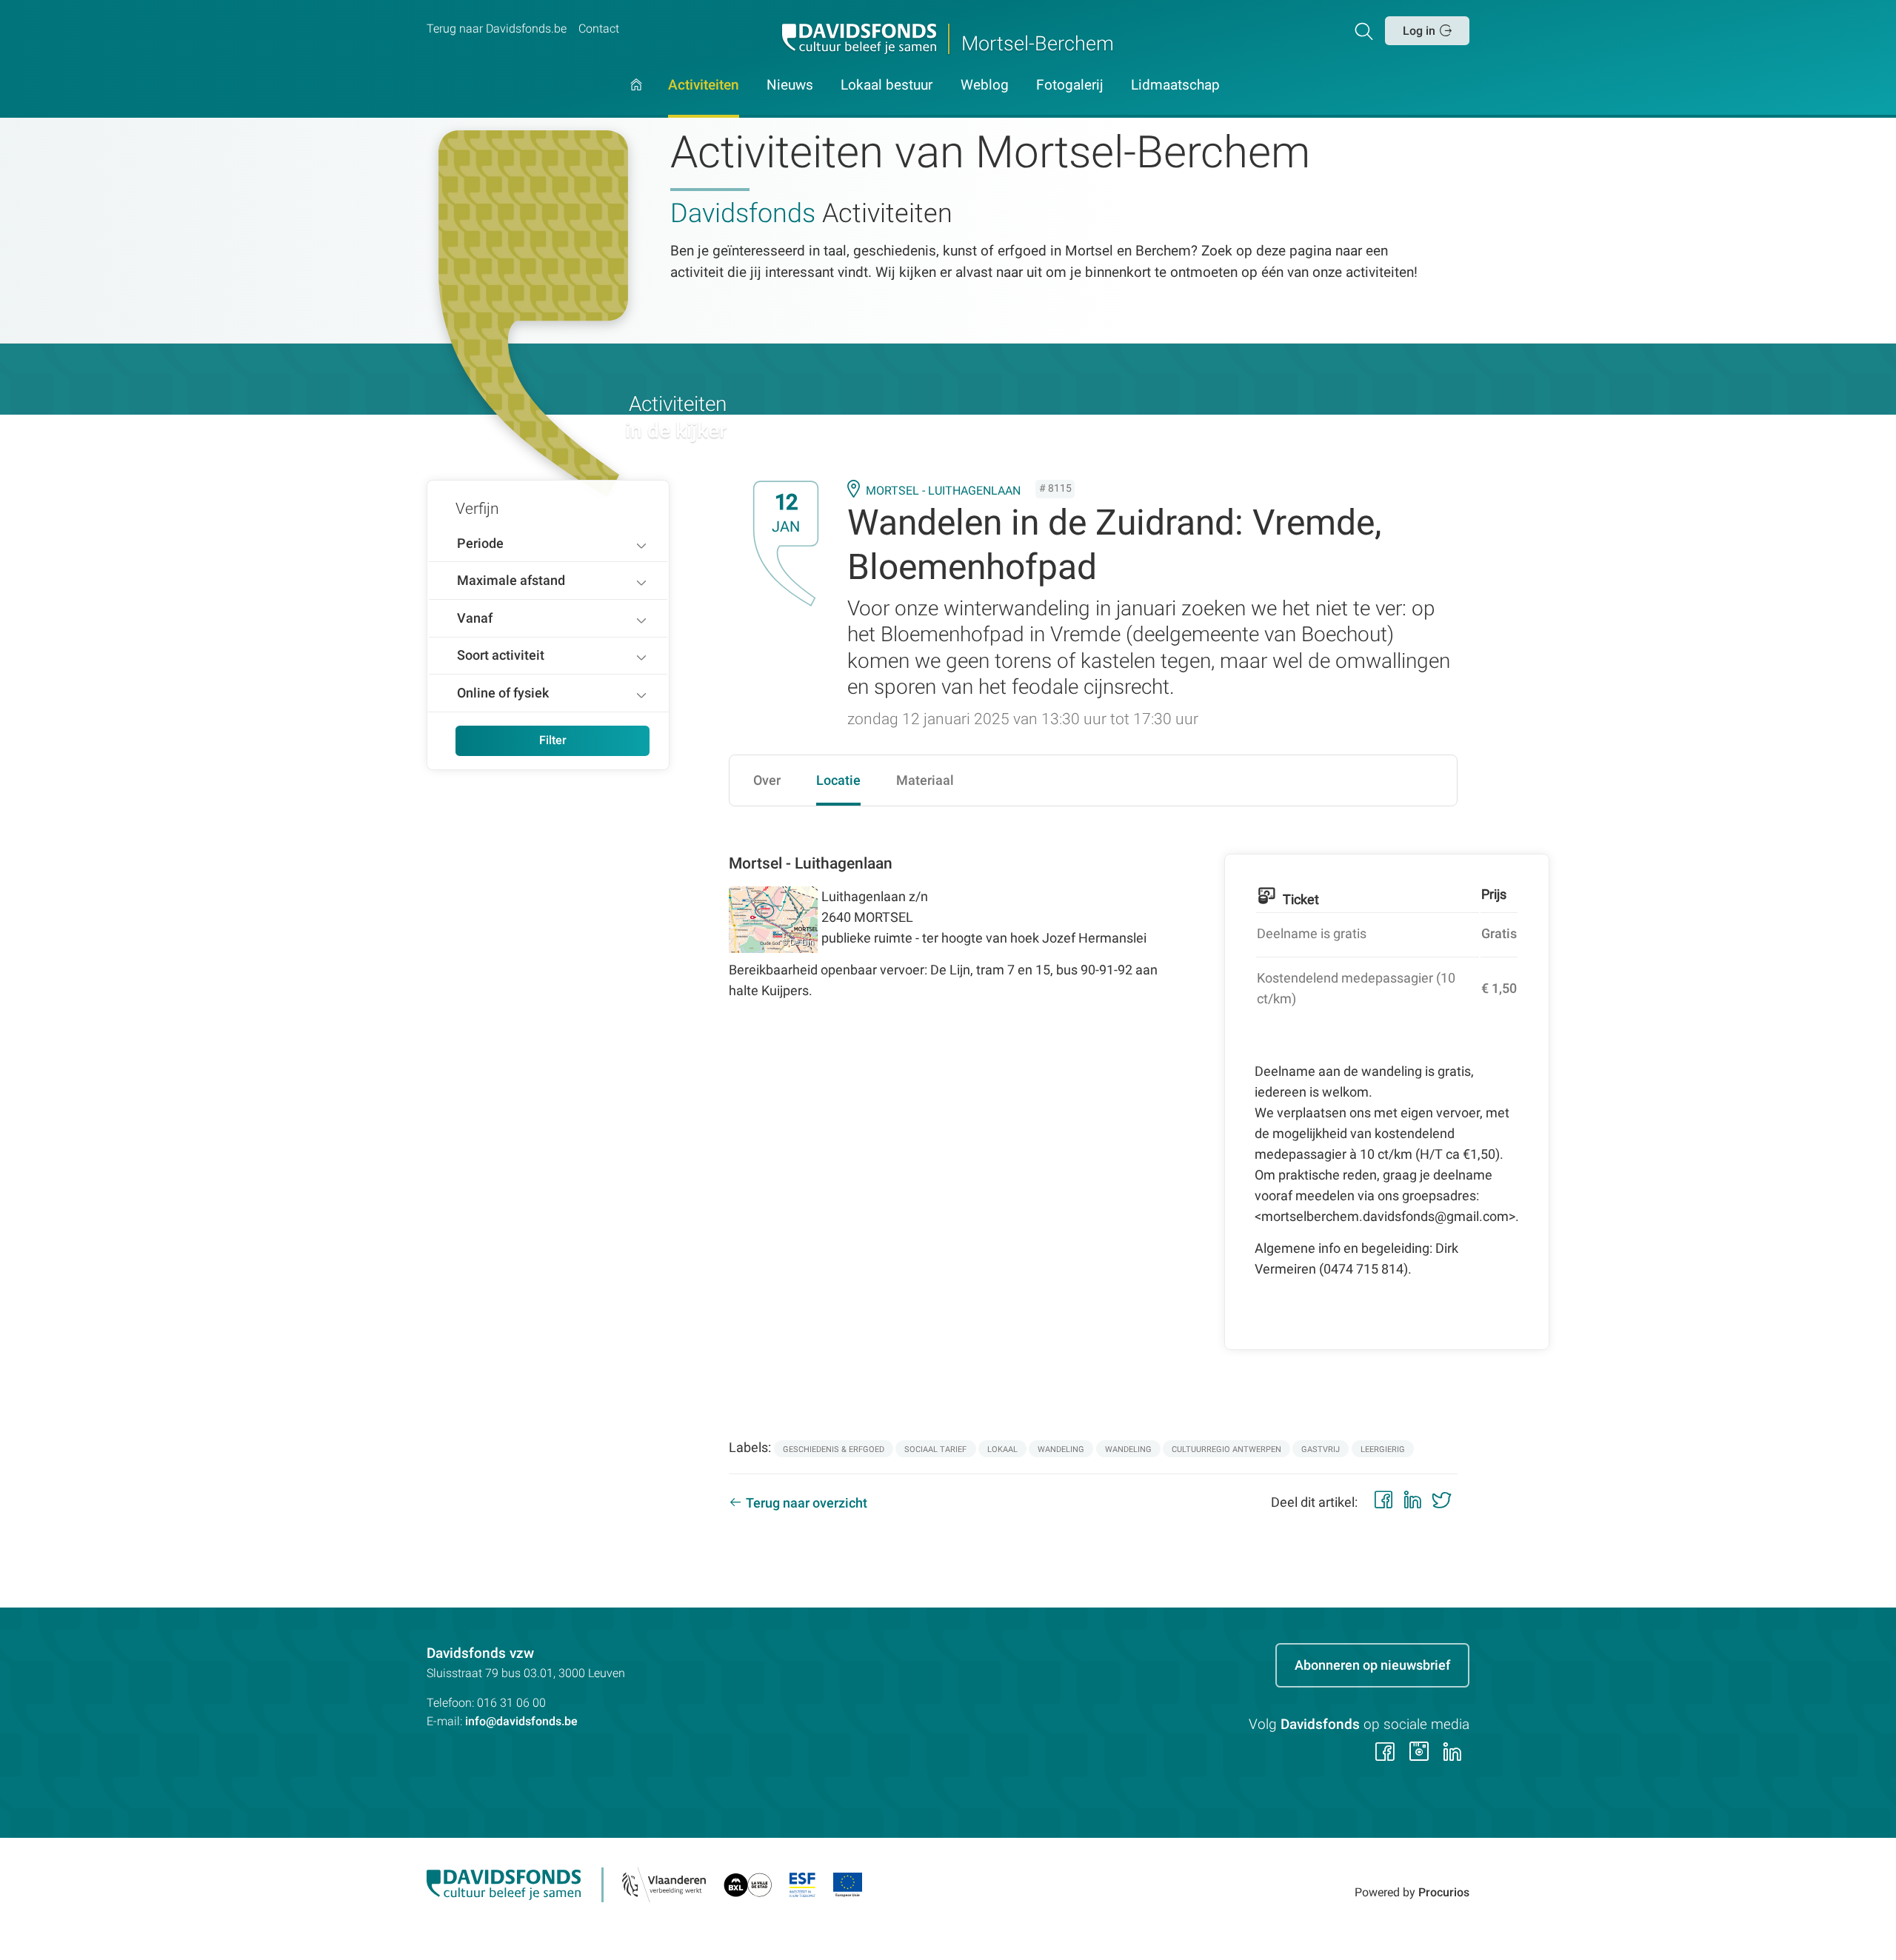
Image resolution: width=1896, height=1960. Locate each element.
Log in (1419, 31)
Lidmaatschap (1175, 86)
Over (767, 780)
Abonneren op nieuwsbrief (1372, 1665)
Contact (599, 29)
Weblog (985, 86)
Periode (480, 543)
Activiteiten (704, 86)
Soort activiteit (501, 655)
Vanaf (475, 618)
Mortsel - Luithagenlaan (943, 491)
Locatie (838, 780)
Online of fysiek (503, 693)
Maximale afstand (511, 580)
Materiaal (925, 780)
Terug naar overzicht (807, 1503)
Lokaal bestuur (887, 86)
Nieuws (790, 86)
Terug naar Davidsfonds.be (497, 29)
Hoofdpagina (636, 98)
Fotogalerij (1070, 86)
